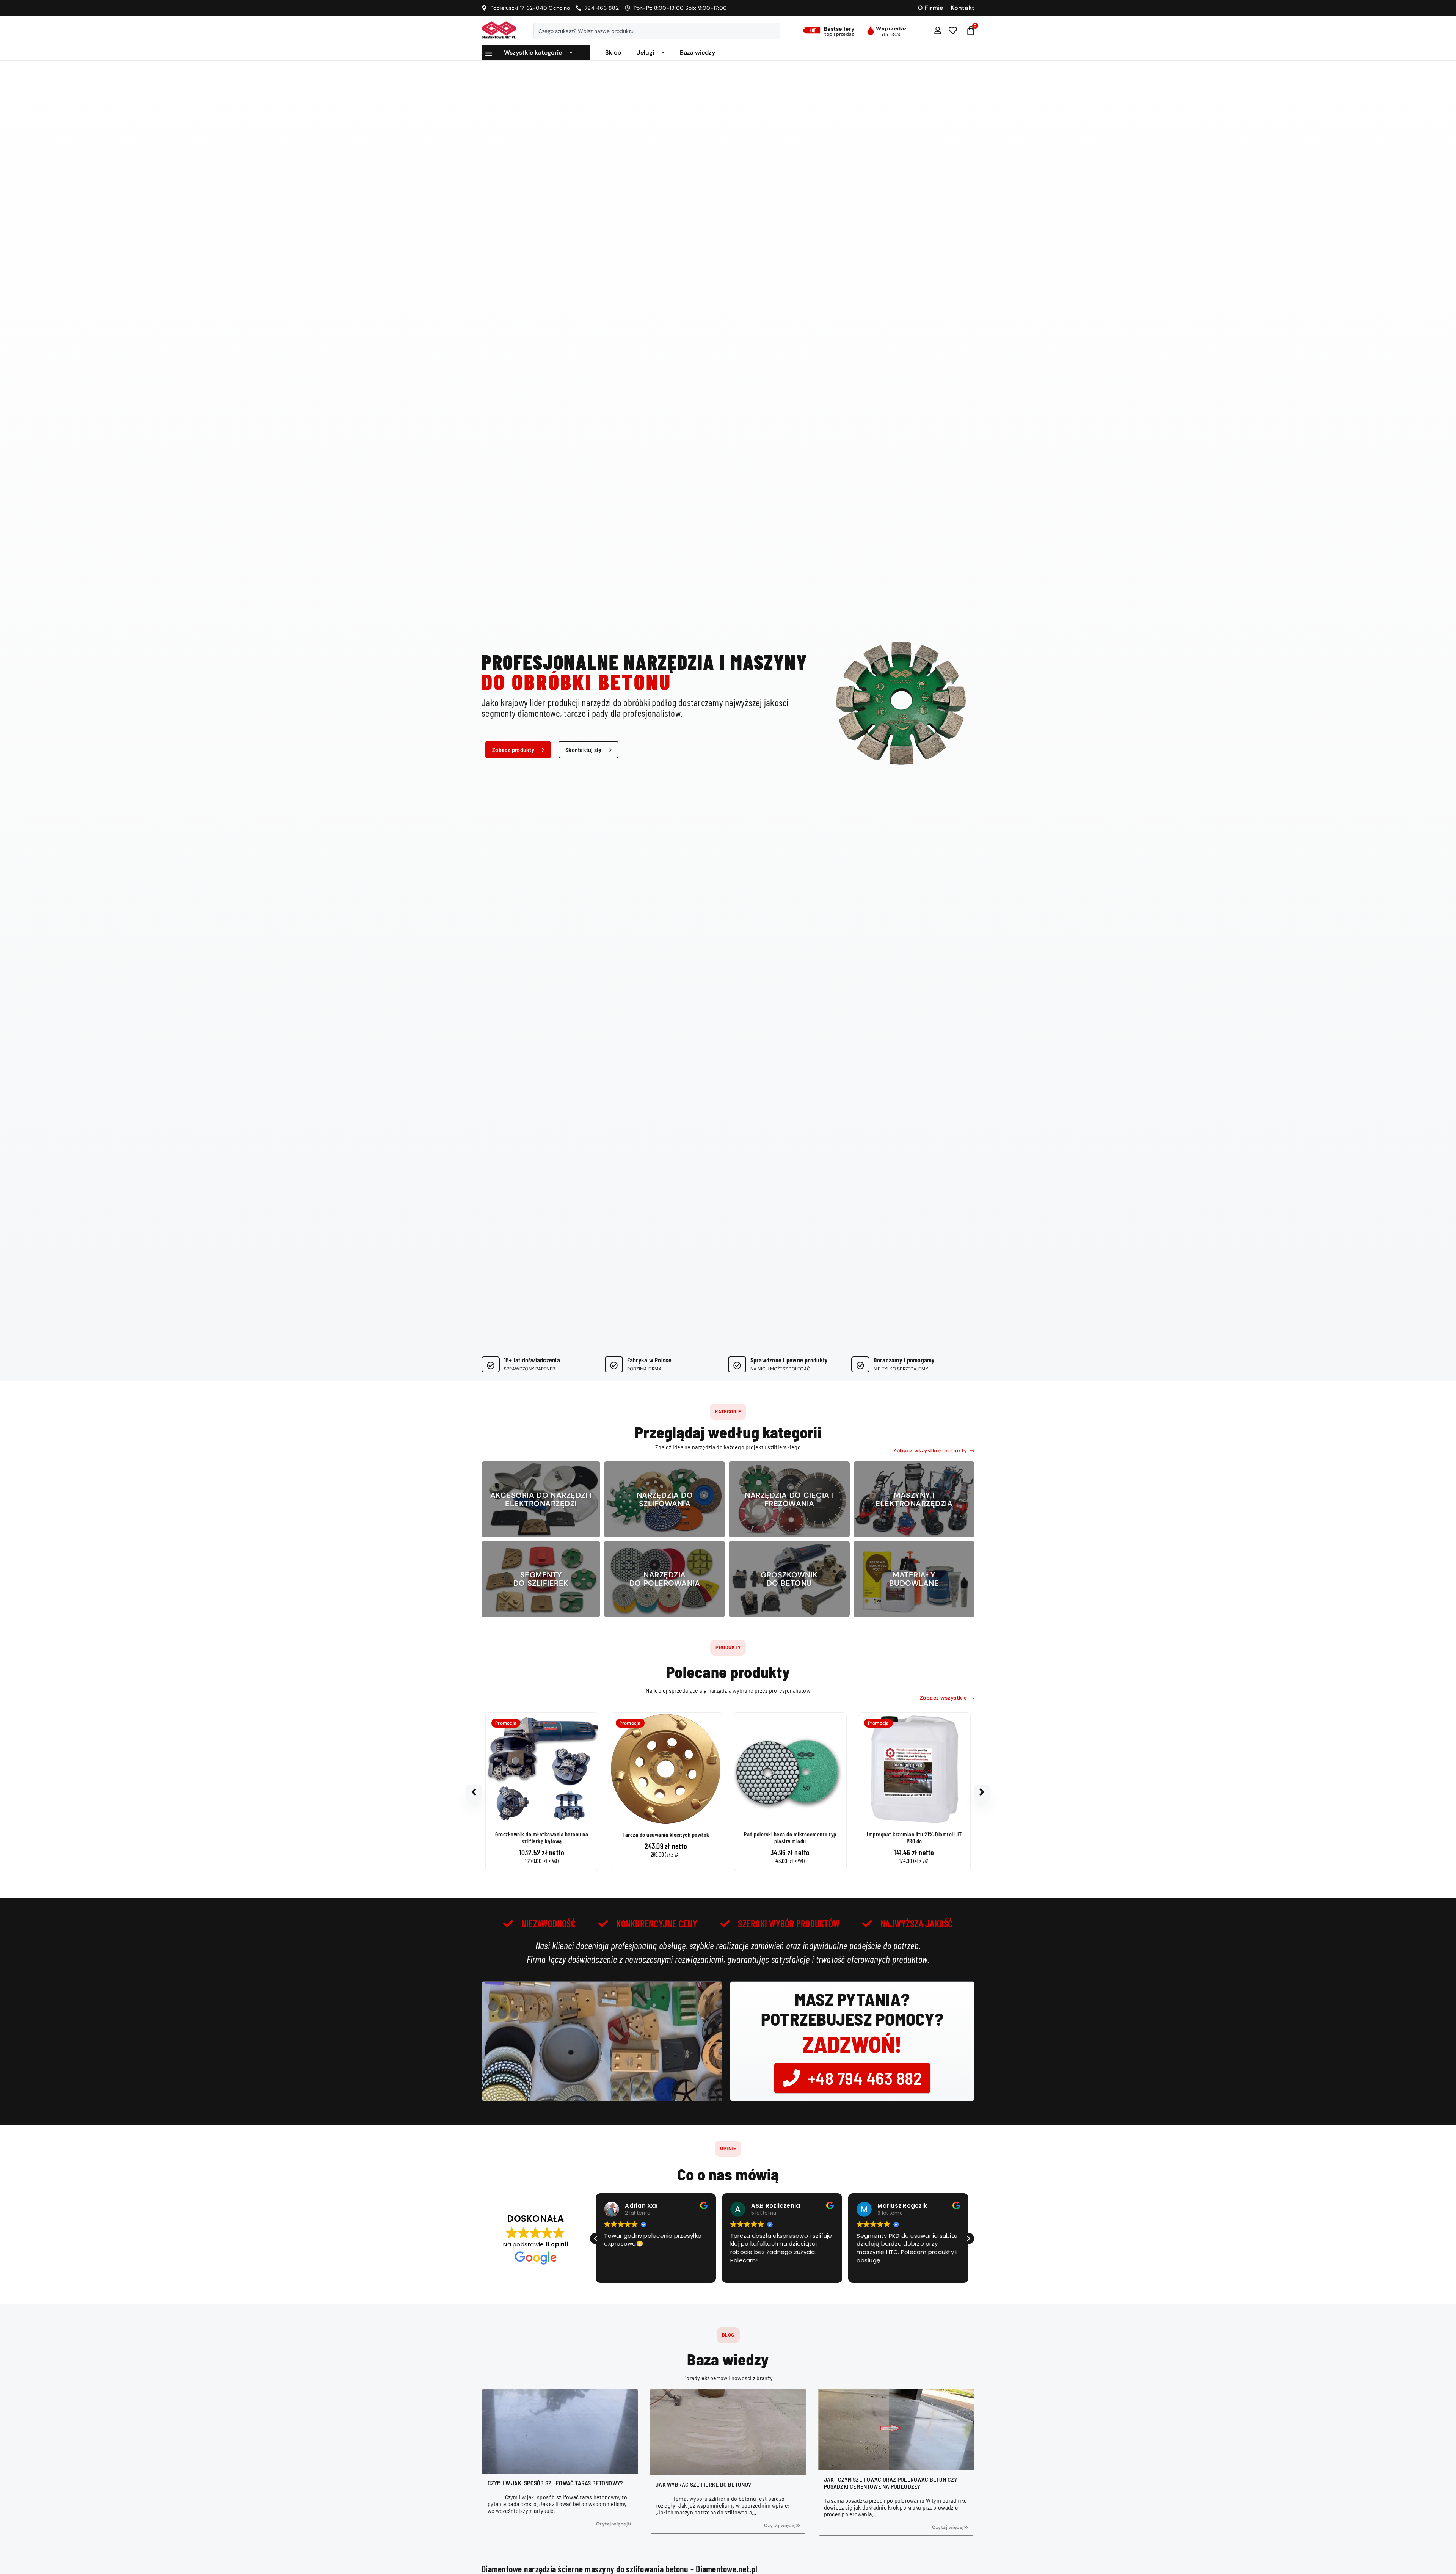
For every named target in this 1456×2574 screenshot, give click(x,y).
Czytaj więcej (612, 2524)
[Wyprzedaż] (871, 30)
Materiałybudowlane (914, 1579)
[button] (728, 1412)
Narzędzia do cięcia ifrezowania (789, 1499)
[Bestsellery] (813, 30)
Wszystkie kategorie (533, 53)
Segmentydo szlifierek (541, 1579)
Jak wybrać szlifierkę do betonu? (703, 2484)
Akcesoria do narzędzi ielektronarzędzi (541, 1499)
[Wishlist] (953, 30)
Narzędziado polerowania (665, 1579)
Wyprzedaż (891, 28)
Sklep (613, 53)
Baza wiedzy (697, 53)
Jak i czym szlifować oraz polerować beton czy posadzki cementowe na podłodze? (891, 2483)
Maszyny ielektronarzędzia (914, 1499)
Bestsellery (839, 29)
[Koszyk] (971, 30)
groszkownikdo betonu (789, 1579)
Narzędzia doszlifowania (665, 1499)
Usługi (645, 53)
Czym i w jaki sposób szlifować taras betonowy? (555, 2483)
